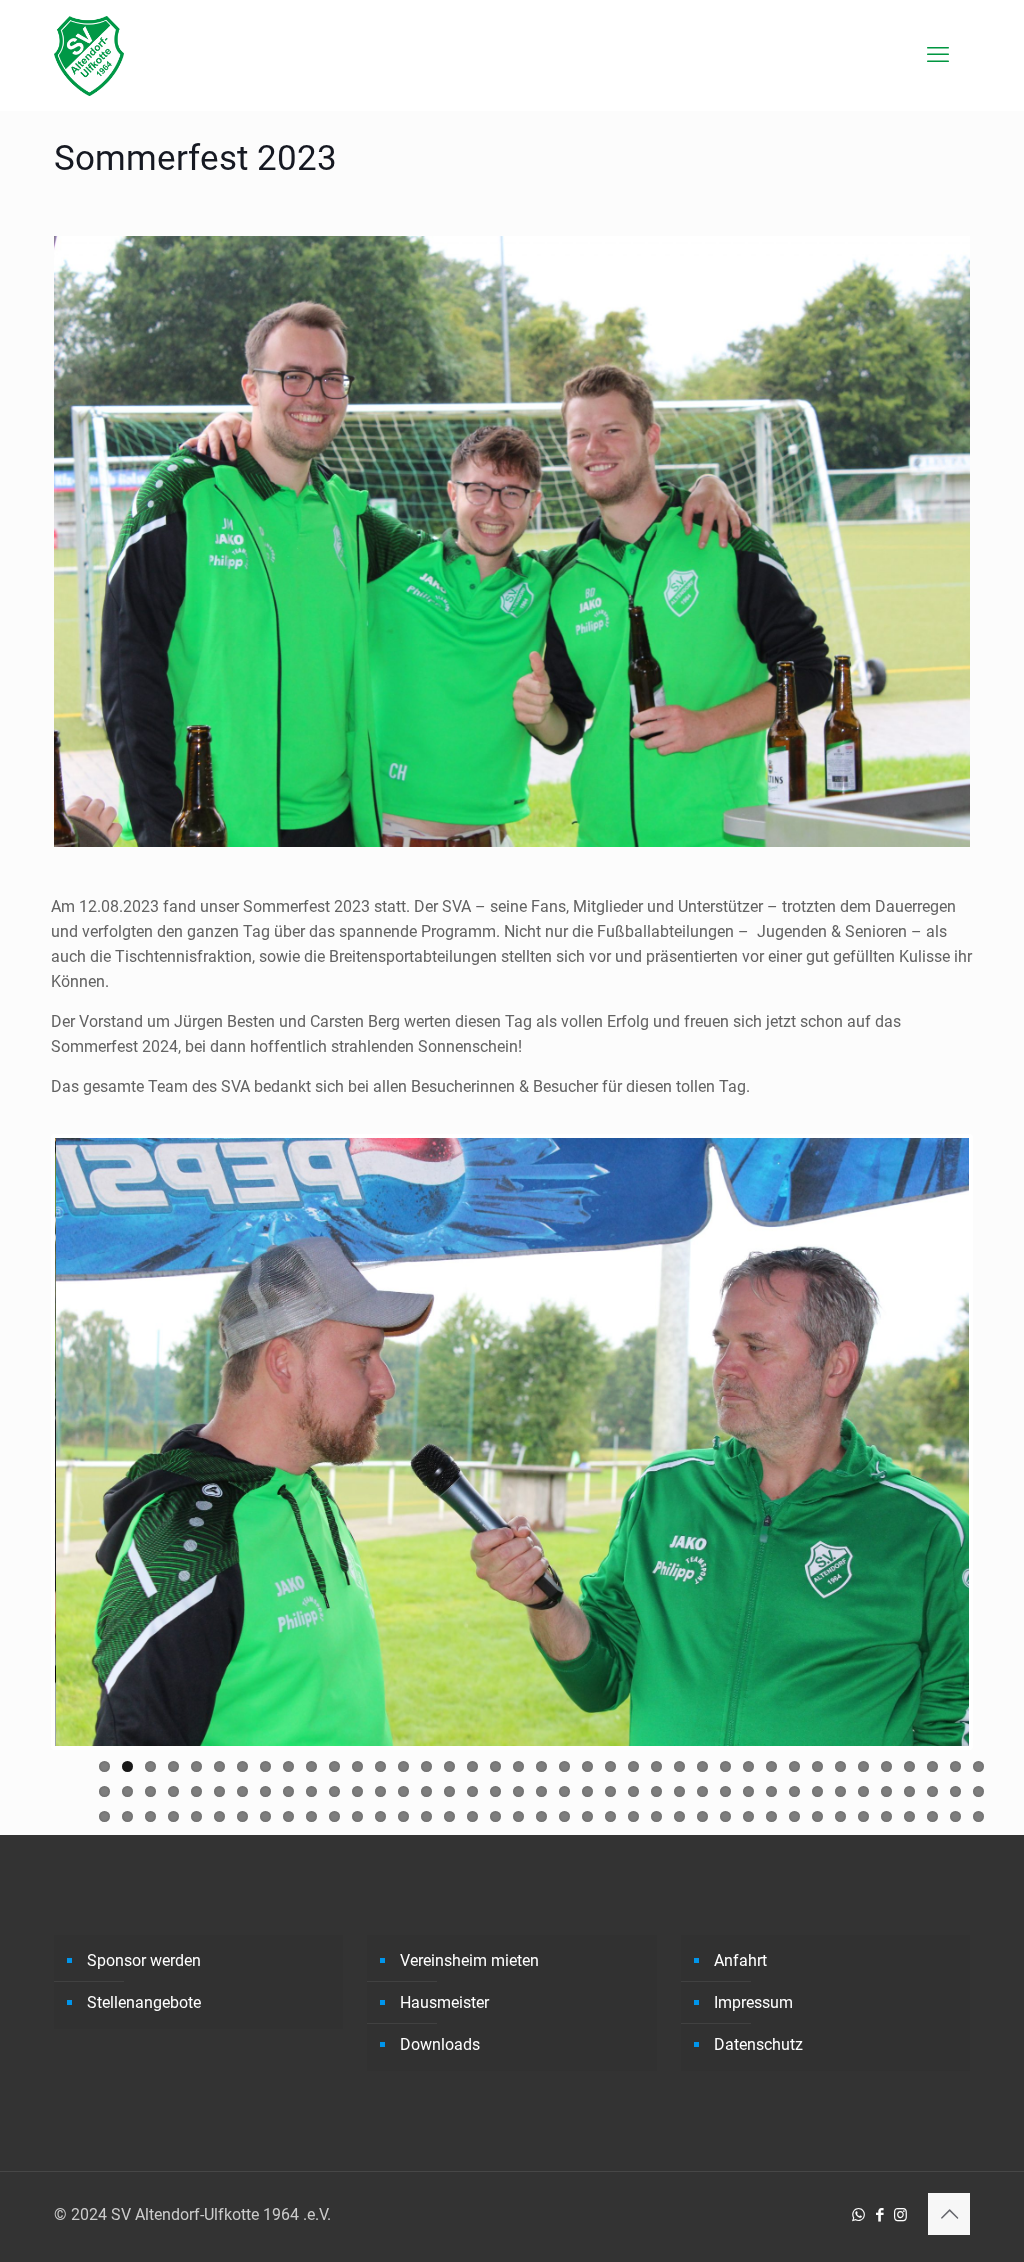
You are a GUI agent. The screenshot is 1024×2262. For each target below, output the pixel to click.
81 (150, 1816)
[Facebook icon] (879, 2215)
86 (265, 1816)
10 (311, 1766)
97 (518, 1816)
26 (679, 1766)
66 (702, 1791)
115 (932, 1816)
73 (863, 1791)
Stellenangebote (144, 2002)
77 (955, 1791)
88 (311, 1816)
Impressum (753, 2002)
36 (909, 1766)
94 (449, 1816)
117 (978, 1816)
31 (794, 1766)
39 (978, 1766)
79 (104, 1816)
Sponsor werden (144, 1960)
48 (288, 1791)
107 (748, 1816)
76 (932, 1791)
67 (725, 1791)
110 (817, 1816)
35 (886, 1766)
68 (748, 1791)
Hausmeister (444, 2002)
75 (909, 1791)
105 (702, 1816)
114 (909, 1816)
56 (472, 1791)
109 (794, 1816)
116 (955, 1816)
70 (794, 1791)
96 (495, 1816)
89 (334, 1816)
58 (518, 1791)
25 (656, 1766)
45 (219, 1791)
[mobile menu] (938, 55)
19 (518, 1766)
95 (472, 1816)
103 (656, 1816)
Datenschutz (758, 2044)
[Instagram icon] (900, 2215)
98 (541, 1816)
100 (587, 1816)
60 (564, 1791)
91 (380, 1816)
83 (196, 1816)
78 (978, 1791)
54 (426, 1791)
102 (633, 1816)
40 (104, 1791)
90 (357, 1816)
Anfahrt (740, 1960)
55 (449, 1791)
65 (679, 1791)
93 (426, 1816)
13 (380, 1766)
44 (196, 1791)
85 (242, 1816)
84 (219, 1816)
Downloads (440, 2044)
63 (633, 1791)
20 (541, 1766)
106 (725, 1816)
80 (127, 1816)
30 (771, 1766)
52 (380, 1791)
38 (955, 1766)
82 (173, 1816)
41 (127, 1791)
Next (999, 1442)
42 (150, 1791)
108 (771, 1816)
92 (403, 1816)
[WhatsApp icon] (858, 2215)
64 (656, 1791)
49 (311, 1791)
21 (564, 1766)
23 (610, 1766)
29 (748, 1766)
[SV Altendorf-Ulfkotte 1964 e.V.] (89, 55)
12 (357, 1766)
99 (564, 1816)
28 (725, 1766)
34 (863, 1766)
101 (610, 1816)
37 (932, 1766)
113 (886, 1816)
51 (357, 1791)
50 (334, 1791)
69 (771, 1791)
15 (426, 1766)
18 (495, 1766)
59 (541, 1791)
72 (840, 1791)
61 (587, 1791)
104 (679, 1816)
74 (886, 1791)
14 (403, 1766)
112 (863, 1816)
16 (449, 1766)
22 (587, 1766)
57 (495, 1791)
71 (817, 1791)
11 (334, 1766)
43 (173, 1791)
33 (840, 1766)
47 (265, 1791)
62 (610, 1791)
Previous (25, 1442)
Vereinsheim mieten (469, 1960)
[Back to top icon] (949, 2214)
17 (472, 1766)
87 (288, 1816)
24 (633, 1766)
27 (702, 1766)
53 (403, 1791)
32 (817, 1766)
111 (840, 1816)
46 (242, 1791)
